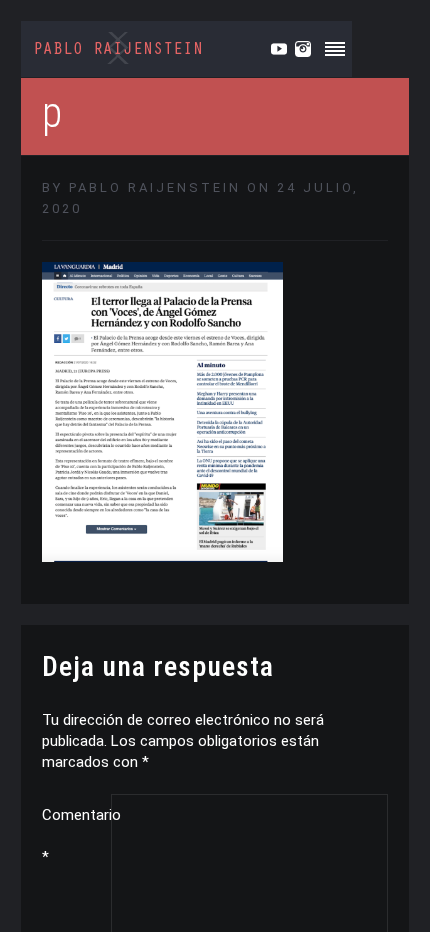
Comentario (76, 836)
